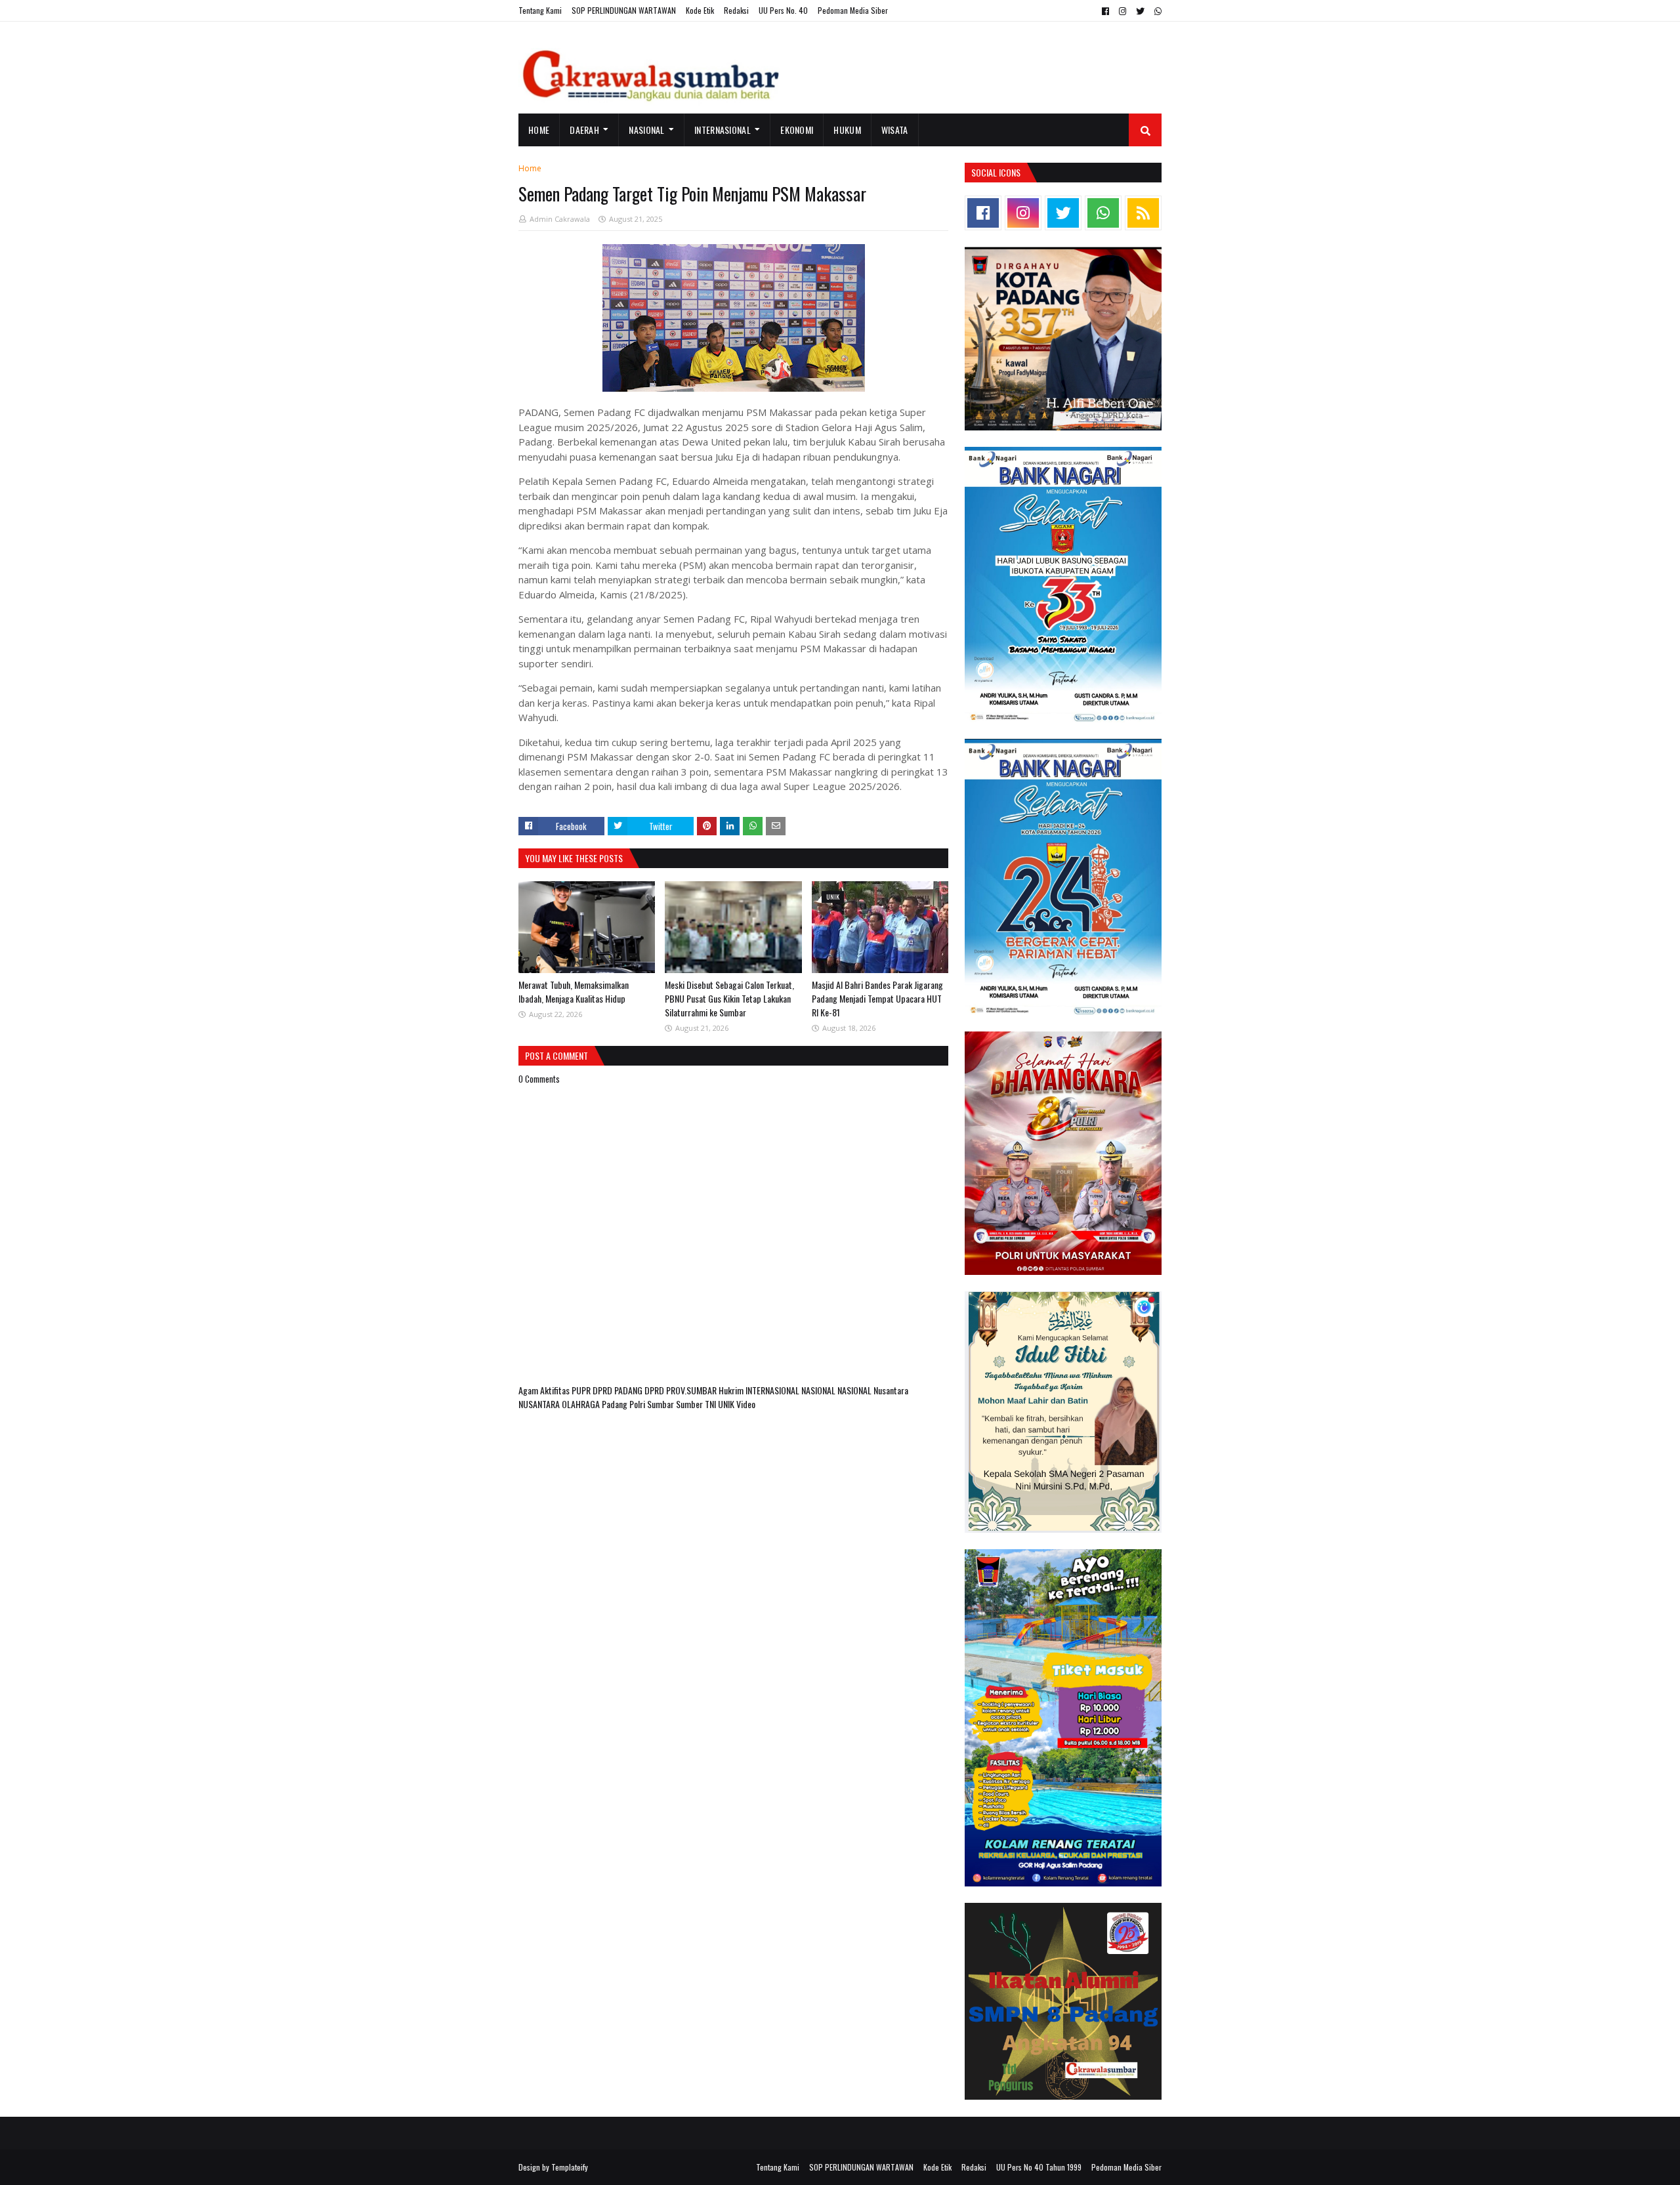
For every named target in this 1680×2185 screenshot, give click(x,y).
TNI (711, 1404)
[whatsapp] (1156, 11)
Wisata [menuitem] (895, 130)
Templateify (570, 2167)
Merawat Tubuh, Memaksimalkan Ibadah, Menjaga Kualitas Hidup (574, 991)
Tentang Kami (540, 10)
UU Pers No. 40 (783, 10)
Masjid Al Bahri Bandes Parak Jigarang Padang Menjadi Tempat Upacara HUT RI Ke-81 (877, 998)
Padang (616, 1404)
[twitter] (1140, 11)
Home (530, 168)
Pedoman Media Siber (853, 10)
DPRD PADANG (619, 1390)
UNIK (727, 1404)
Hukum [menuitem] (847, 130)
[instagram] (1123, 11)
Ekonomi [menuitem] (797, 130)
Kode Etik (700, 10)
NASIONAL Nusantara (873, 1390)
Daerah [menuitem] (584, 130)
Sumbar (661, 1404)
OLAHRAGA (582, 1404)
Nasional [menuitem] (646, 130)
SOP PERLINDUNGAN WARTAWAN (624, 10)
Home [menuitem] (539, 130)
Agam (529, 1390)
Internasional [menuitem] (723, 130)
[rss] (1143, 213)
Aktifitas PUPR (566, 1390)
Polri (638, 1404)
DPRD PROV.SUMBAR (682, 1390)
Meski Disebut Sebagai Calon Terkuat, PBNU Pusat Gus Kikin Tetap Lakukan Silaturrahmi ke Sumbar (729, 998)
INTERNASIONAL (773, 1390)
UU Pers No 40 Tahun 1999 (1039, 2167)
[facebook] (1105, 11)
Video (746, 1404)
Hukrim (732, 1390)
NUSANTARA (540, 1404)
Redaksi (736, 10)
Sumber (690, 1404)
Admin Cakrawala (560, 219)
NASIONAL (819, 1390)
